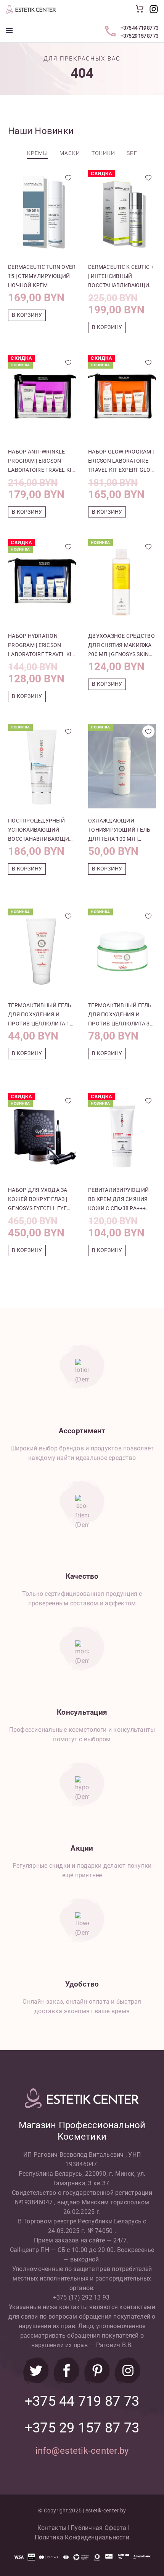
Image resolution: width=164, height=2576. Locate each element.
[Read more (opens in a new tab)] (154, 9)
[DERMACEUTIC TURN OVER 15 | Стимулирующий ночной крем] (42, 212)
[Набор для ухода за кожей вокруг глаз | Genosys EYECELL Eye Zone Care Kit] (42, 1135)
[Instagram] (128, 2371)
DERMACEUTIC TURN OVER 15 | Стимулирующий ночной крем (42, 276)
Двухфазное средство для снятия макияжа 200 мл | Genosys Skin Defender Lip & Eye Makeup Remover (121, 646)
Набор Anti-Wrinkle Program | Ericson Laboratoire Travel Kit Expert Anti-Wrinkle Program (41, 462)
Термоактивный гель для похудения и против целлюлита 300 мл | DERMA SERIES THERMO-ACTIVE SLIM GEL (122, 1015)
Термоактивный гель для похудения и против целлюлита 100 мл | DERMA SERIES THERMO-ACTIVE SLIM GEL (42, 1015)
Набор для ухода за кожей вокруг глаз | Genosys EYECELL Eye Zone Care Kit (38, 1200)
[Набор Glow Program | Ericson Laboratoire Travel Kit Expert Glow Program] (122, 397)
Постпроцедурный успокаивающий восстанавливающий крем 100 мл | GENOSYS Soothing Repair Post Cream (40, 830)
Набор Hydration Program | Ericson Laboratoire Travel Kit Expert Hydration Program (41, 646)
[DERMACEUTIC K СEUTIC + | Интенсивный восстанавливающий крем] (122, 212)
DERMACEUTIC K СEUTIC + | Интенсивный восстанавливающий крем (121, 277)
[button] (27, 315)
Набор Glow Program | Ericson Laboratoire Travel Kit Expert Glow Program (122, 462)
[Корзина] (140, 9)
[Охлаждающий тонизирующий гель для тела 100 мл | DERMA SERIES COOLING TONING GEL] (122, 766)
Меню (9, 30)
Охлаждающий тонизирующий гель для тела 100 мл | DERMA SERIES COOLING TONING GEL (119, 830)
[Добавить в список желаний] (68, 178)
